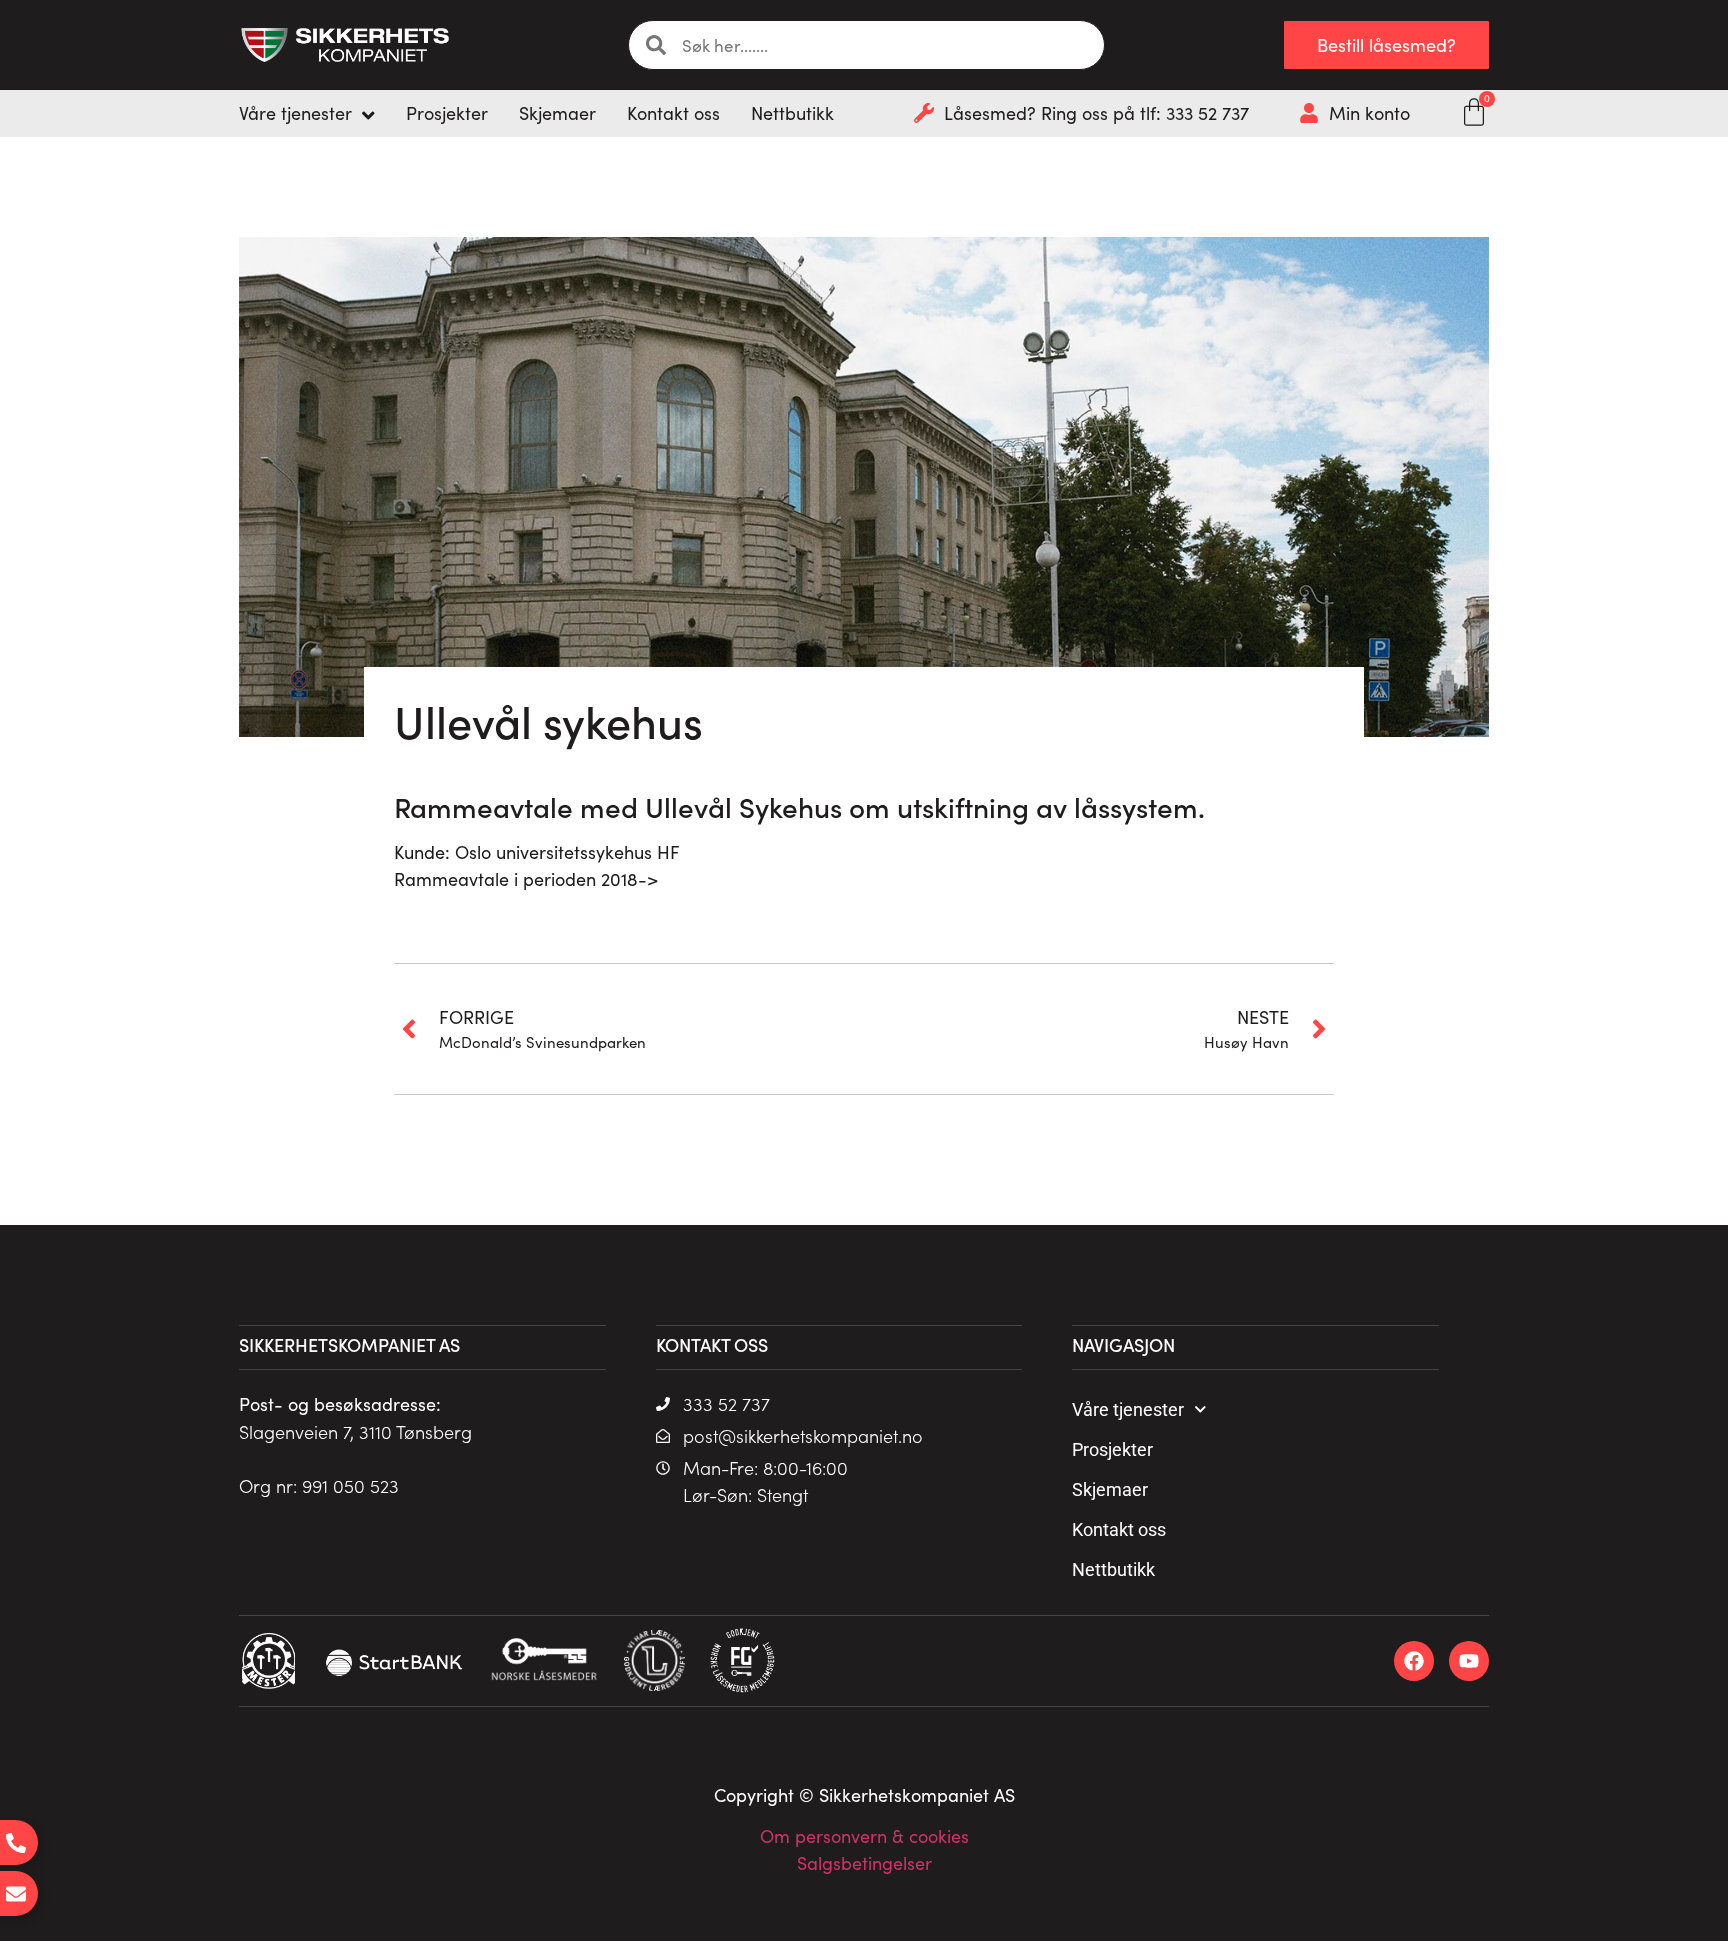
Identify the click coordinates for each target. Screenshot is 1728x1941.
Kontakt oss (1119, 1529)
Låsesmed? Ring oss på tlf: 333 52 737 (1096, 113)
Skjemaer (1110, 1489)
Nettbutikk (1113, 1569)
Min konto (1369, 113)
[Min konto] (1309, 113)
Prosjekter (1112, 1449)
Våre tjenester (1128, 1409)
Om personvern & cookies (864, 1836)
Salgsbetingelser (864, 1863)
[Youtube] (1469, 1661)
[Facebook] (1414, 1661)
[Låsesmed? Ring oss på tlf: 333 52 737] (924, 113)
